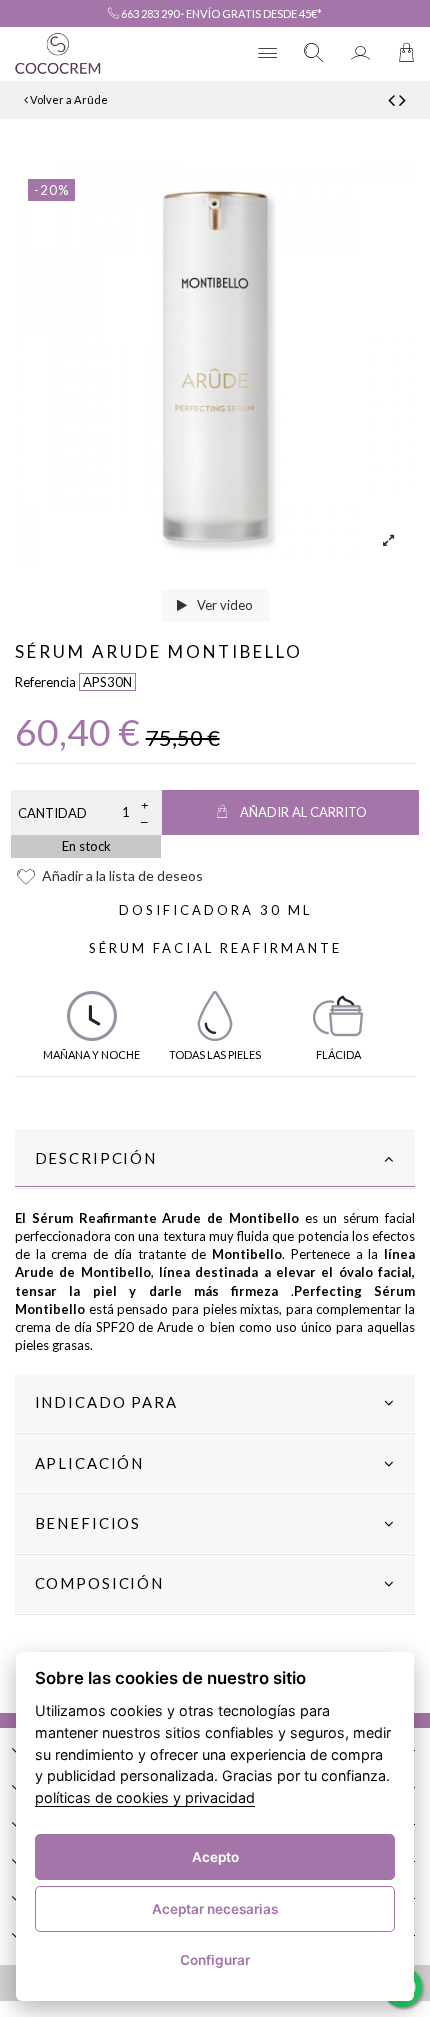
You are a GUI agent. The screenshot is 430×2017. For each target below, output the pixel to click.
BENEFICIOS (88, 1523)
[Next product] (402, 99)
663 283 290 (149, 13)
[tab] (215, 1159)
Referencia (45, 682)
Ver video (223, 605)
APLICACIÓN (90, 1463)
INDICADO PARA (106, 1402)
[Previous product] (393, 99)
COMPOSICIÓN (99, 1583)
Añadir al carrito (303, 812)
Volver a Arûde (68, 99)
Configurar (215, 1960)
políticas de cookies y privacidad (145, 1797)
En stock (86, 846)
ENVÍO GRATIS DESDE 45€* (254, 13)
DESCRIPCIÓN (96, 1158)
